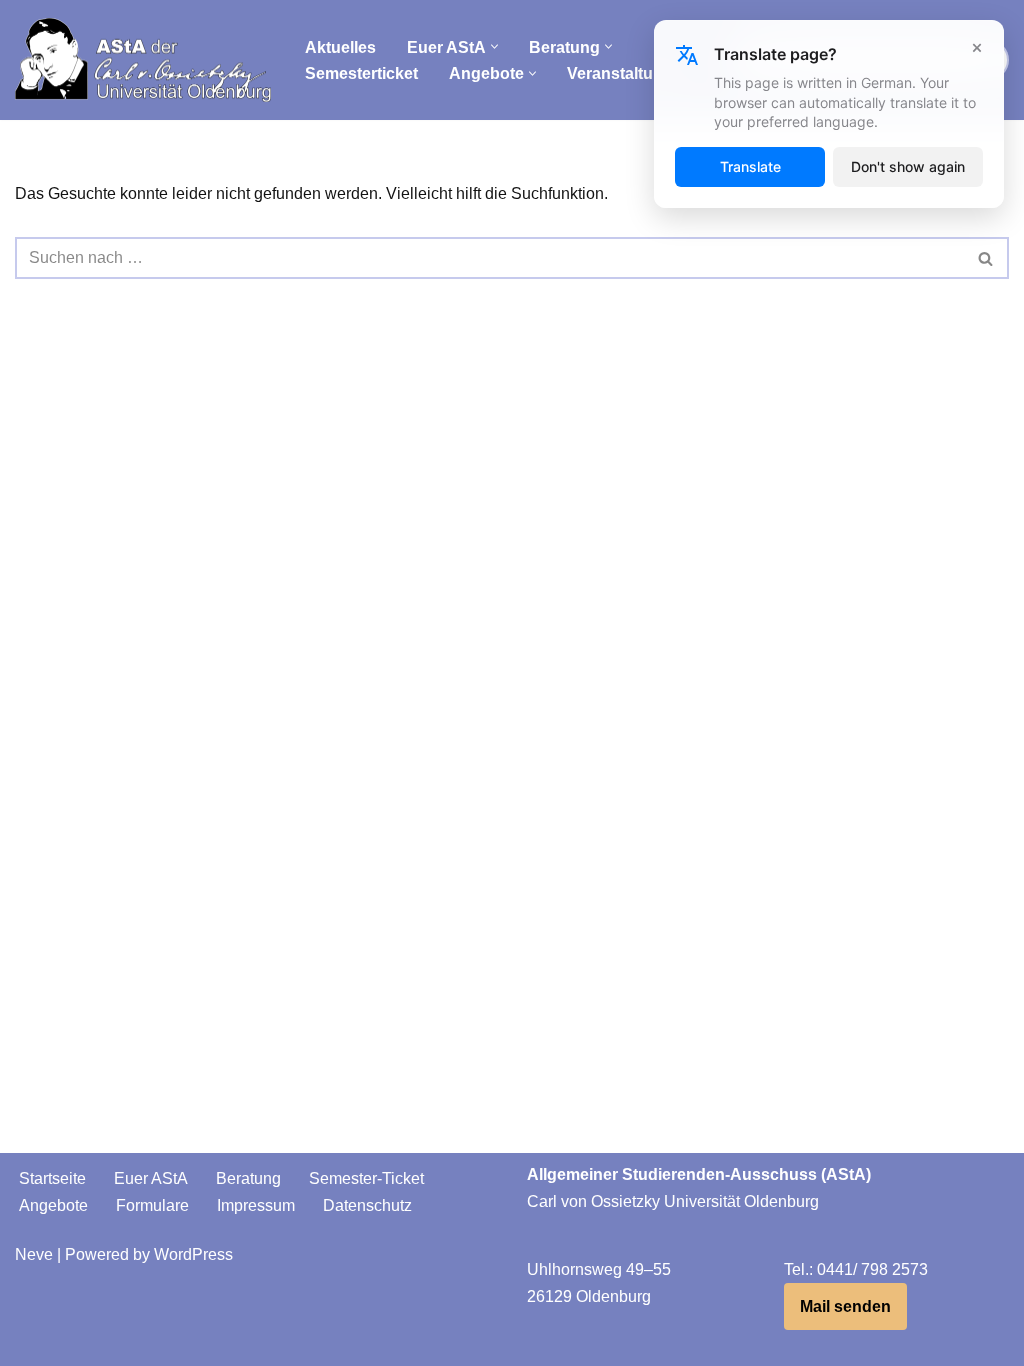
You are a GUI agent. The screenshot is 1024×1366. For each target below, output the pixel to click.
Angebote (53, 1205)
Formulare (152, 1205)
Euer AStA (151, 1178)
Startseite (52, 1178)
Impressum (256, 1205)
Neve (34, 1254)
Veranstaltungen (629, 73)
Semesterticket (361, 73)
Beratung (248, 1178)
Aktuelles (340, 47)
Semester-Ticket (366, 1178)
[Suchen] (986, 258)
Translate (750, 166)
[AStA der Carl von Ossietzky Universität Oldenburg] (143, 60)
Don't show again (908, 166)
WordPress (193, 1254)
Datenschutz (367, 1205)
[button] (494, 46)
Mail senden (845, 1306)
